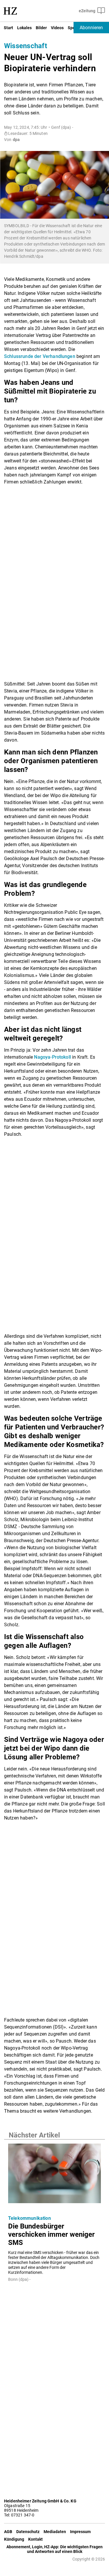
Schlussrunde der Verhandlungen (40, 356)
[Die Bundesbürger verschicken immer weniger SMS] (54, 2175)
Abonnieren (91, 28)
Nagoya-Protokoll (52, 1057)
